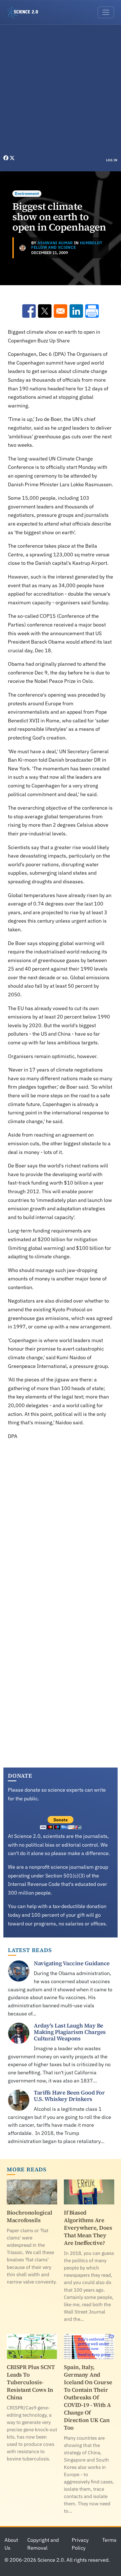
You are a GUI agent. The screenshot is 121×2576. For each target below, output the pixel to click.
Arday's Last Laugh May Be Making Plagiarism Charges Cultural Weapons (70, 2032)
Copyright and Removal (43, 2544)
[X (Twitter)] (12, 158)
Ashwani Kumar (55, 243)
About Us (11, 2544)
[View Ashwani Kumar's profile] (23, 248)
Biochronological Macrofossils (29, 2216)
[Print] (92, 311)
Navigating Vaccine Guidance (72, 1963)
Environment (27, 193)
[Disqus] (60, 1524)
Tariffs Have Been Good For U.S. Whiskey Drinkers (69, 2096)
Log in (112, 160)
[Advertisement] (60, 91)
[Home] (25, 12)
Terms (109, 2540)
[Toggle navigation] (106, 12)
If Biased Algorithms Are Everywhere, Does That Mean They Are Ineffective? (88, 2228)
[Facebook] (6, 158)
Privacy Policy (80, 2544)
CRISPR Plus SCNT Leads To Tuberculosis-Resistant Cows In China (31, 2382)
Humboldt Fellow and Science (67, 245)
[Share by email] (60, 311)
